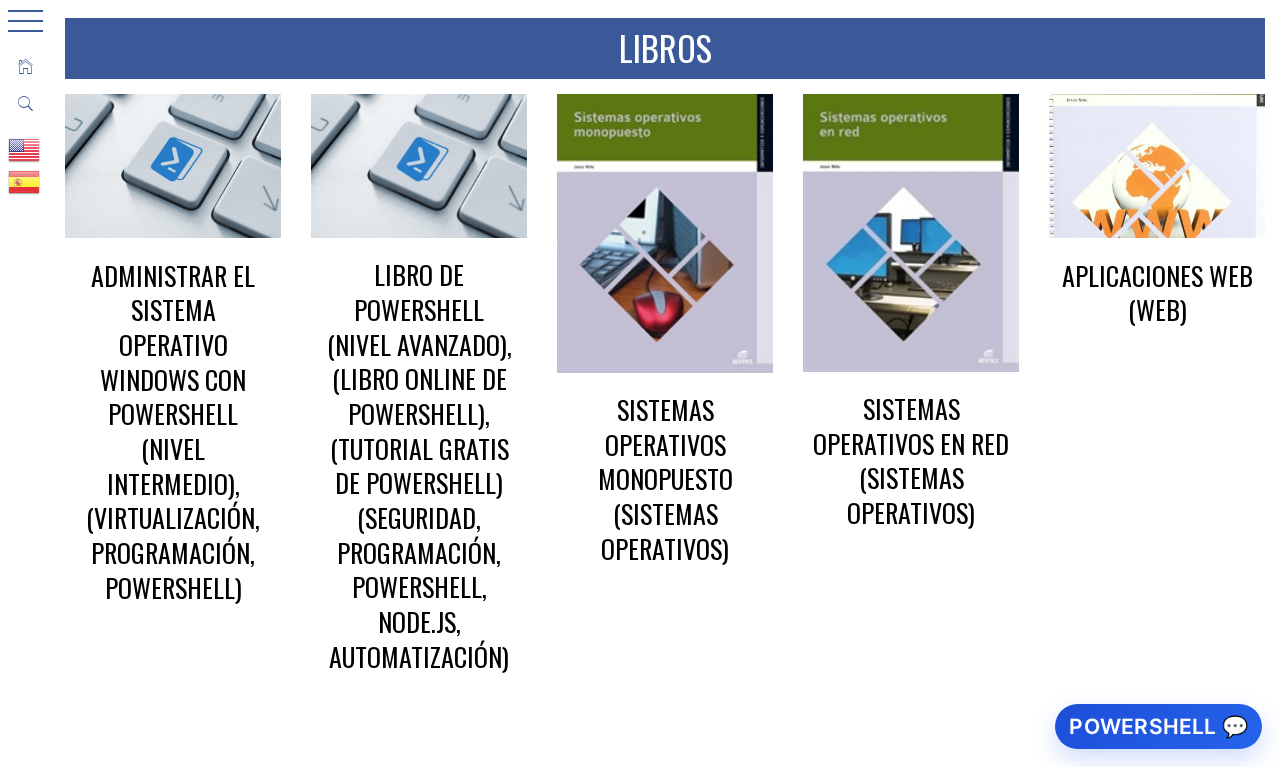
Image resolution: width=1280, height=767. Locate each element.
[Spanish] (25, 181)
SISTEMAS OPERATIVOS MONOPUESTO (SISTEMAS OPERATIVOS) (665, 479)
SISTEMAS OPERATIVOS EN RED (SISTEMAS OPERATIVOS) (911, 460)
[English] (25, 149)
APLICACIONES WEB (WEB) (1157, 293)
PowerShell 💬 (1158, 726)
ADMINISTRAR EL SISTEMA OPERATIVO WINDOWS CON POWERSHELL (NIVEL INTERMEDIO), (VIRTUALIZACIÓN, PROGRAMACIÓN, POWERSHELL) (173, 431)
